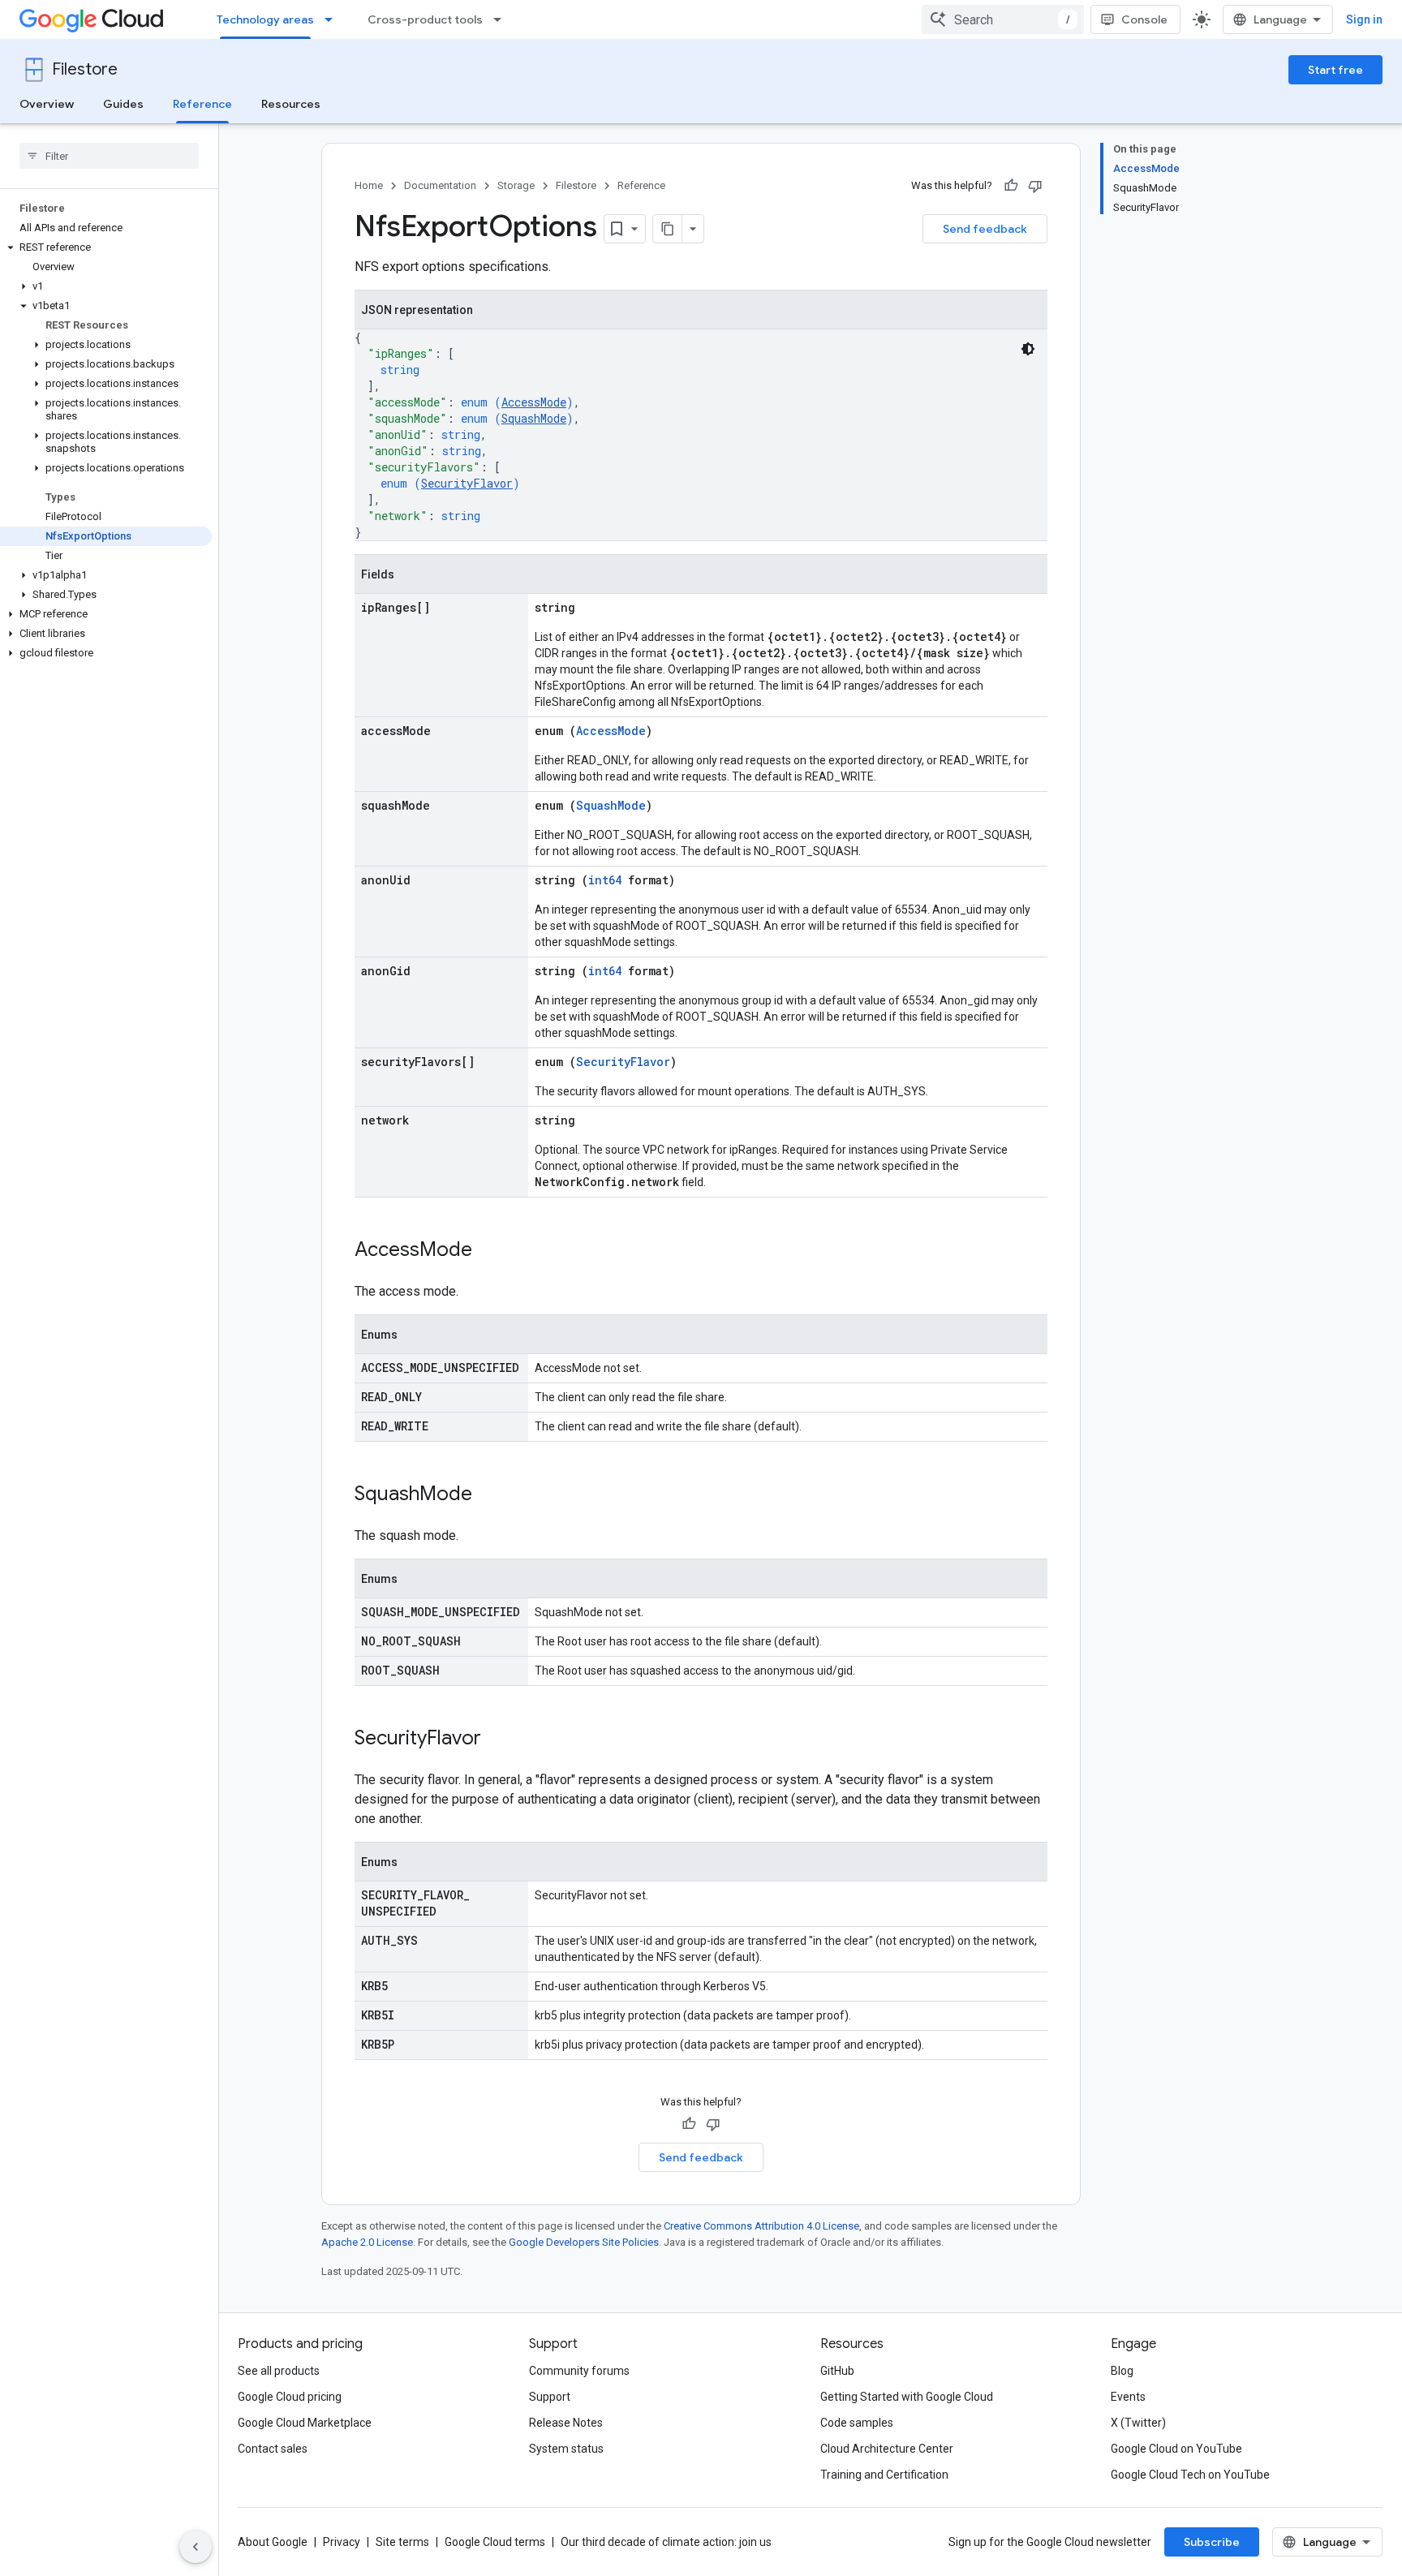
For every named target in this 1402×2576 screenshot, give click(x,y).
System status (566, 2449)
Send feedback (985, 229)
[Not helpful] (1035, 186)
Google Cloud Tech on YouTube (1190, 2475)
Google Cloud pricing (290, 2397)
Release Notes (566, 2423)
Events (1128, 2397)
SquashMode (534, 418)
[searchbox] (109, 156)
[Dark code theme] (1028, 349)
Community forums (579, 2371)
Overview (47, 104)
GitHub (837, 2371)
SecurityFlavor (467, 483)
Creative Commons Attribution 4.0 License (761, 2226)
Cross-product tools (425, 19)
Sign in (1364, 19)
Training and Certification (884, 2475)
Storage (516, 185)
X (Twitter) (1138, 2423)
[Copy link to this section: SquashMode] (488, 1495)
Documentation (440, 185)
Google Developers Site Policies (584, 2242)
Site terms (402, 2542)
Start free (1335, 70)
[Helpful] (1011, 186)
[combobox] (1003, 19)
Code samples (857, 2423)
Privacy (342, 2542)
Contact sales (273, 2449)
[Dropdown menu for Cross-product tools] (502, 19)
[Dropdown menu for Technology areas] (333, 19)
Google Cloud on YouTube (1176, 2449)
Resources (291, 104)
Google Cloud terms (495, 2542)
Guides (123, 104)
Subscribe (1212, 2542)
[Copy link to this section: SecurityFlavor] (497, 1740)
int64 (605, 880)
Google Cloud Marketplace (305, 2423)
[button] (106, 247)
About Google (273, 2542)
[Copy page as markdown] (668, 229)
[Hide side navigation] (196, 2547)
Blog (1122, 2371)
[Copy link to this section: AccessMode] (488, 1251)
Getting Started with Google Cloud (907, 2397)
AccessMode (534, 402)
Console (1144, 19)
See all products (279, 2371)
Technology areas (265, 19)
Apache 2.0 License (367, 2242)
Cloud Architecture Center (887, 2449)
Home (369, 185)
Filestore (85, 69)
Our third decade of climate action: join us (666, 2542)
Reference (202, 104)
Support (550, 2397)
